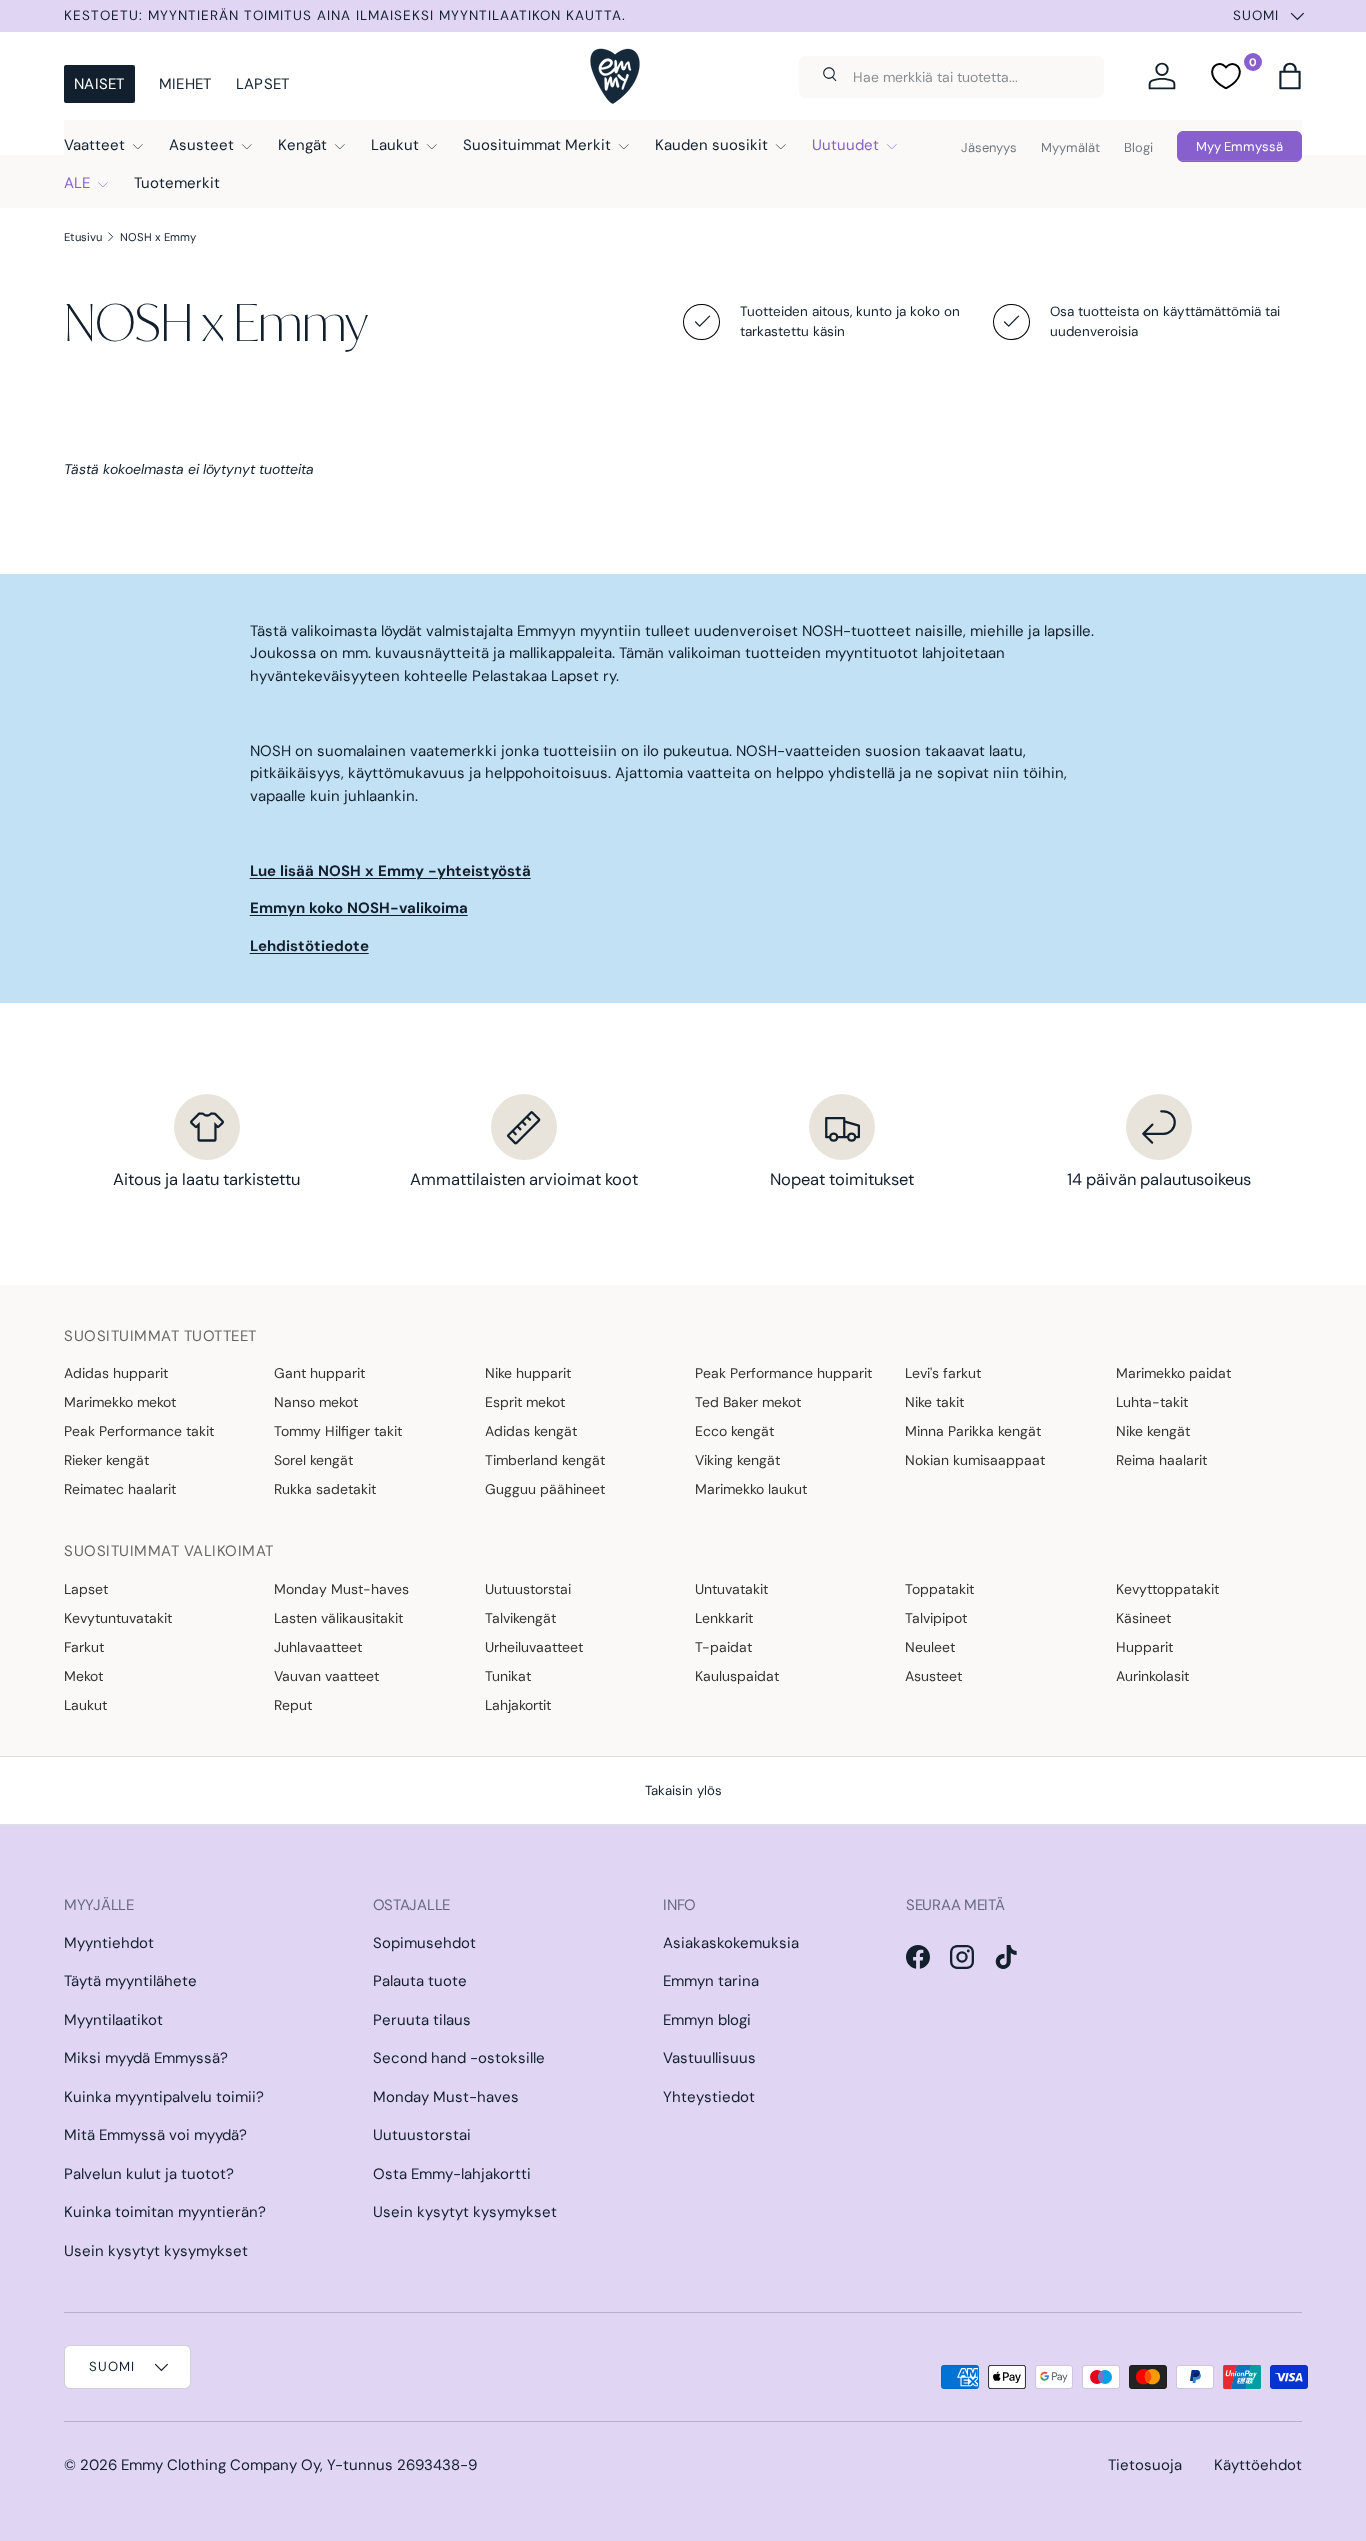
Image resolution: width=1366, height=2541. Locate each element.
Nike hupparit (528, 1373)
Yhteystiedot (709, 2097)
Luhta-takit (1152, 1402)
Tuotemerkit (177, 183)
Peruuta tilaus (422, 2020)
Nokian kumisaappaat (975, 1460)
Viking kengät (737, 1460)
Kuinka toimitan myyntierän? (165, 2212)
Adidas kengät (531, 1431)
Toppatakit (939, 1589)
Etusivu (83, 237)
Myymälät (1070, 147)
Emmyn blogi (707, 2020)
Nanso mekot (316, 1402)
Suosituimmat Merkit (537, 145)
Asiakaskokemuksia (731, 1943)
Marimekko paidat (1173, 1373)
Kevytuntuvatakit (118, 1618)
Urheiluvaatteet (534, 1647)
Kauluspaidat (737, 1676)
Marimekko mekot (120, 1402)
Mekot (83, 1676)
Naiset (99, 84)
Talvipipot (936, 1618)
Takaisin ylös (683, 1790)
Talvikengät (520, 1618)
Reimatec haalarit (120, 1489)
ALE (77, 183)
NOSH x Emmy (158, 237)
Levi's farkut (943, 1373)
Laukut (395, 145)
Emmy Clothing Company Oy (220, 2465)
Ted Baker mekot (748, 1402)
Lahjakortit (518, 1705)
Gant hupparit (319, 1373)
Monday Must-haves (341, 1589)
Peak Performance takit (139, 1431)
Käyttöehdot (1258, 2465)
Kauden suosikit (711, 145)
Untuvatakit (731, 1589)
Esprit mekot (525, 1402)
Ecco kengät (734, 1431)
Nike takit (934, 1402)
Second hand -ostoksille (459, 2058)
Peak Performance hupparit (783, 1373)
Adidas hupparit (116, 1373)
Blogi (1138, 147)
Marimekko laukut (751, 1489)
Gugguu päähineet (545, 1489)
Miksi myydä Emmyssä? (146, 2058)
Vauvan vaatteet (326, 1676)
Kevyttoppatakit (1167, 1589)
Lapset (263, 84)
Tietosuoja (1145, 2465)
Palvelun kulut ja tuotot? (149, 2174)
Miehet (185, 84)
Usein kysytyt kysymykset (156, 2251)
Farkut (84, 1647)
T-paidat (723, 1647)
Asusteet (201, 145)
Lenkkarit (724, 1618)
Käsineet (1143, 1618)
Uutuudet (845, 145)
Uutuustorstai (528, 1589)
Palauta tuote (420, 1981)
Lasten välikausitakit (338, 1618)
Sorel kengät (313, 1460)
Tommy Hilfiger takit (338, 1431)
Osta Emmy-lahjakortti (452, 2174)
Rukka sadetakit (325, 1489)
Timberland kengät (545, 1460)
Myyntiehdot (109, 1943)
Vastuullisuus (709, 2058)
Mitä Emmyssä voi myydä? (155, 2135)
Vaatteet (94, 145)
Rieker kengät (106, 1460)
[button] (1290, 76)
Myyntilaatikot (113, 2020)
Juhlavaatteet (318, 1647)
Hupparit (1144, 1647)
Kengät (302, 145)
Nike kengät (1153, 1431)
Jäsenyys (989, 147)
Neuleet (930, 1647)
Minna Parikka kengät (973, 1431)
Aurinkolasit (1152, 1676)
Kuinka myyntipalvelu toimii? (164, 2097)
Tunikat (508, 1676)
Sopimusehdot (424, 1943)
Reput (293, 1705)
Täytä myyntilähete (130, 1981)
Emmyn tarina (711, 1981)
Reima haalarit (1161, 1460)
